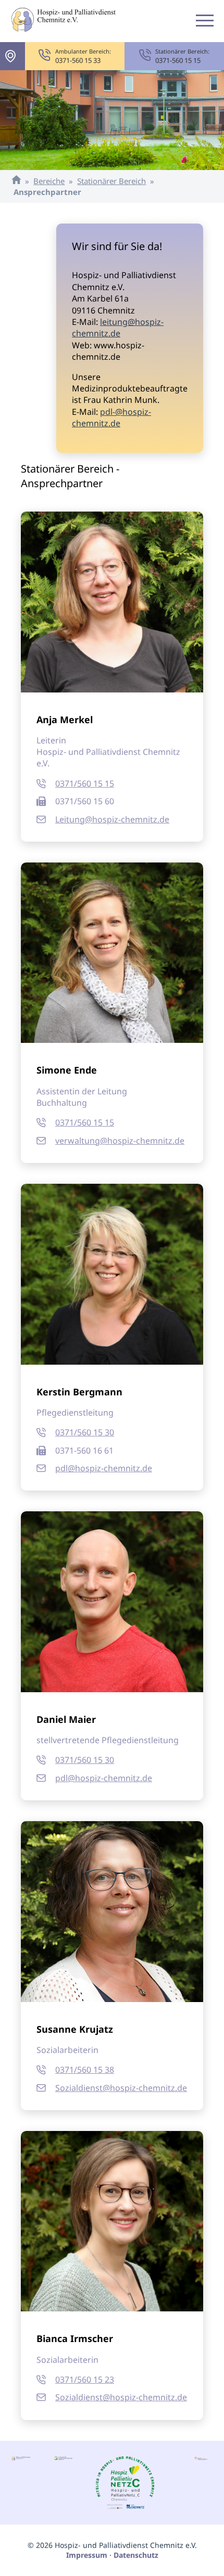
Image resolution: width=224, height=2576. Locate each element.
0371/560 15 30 (85, 1432)
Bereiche (49, 181)
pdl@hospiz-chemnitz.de (104, 1468)
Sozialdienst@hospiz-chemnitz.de (121, 2088)
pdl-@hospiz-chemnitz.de (111, 417)
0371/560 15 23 (85, 2379)
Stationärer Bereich (111, 181)
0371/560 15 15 (85, 783)
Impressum (87, 2555)
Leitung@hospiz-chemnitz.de (112, 819)
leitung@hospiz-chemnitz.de (118, 328)
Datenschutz (136, 2555)
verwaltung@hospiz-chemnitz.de (120, 1141)
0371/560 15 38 (85, 2070)
